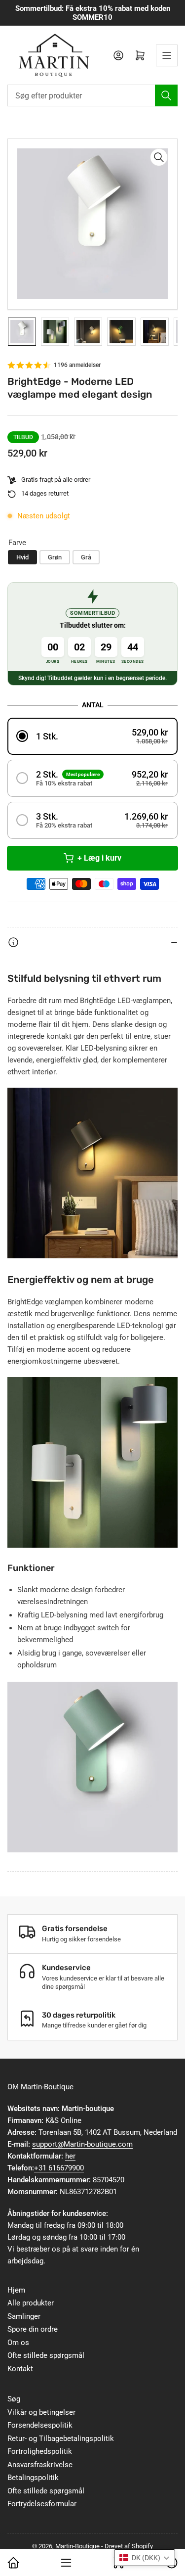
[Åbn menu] (167, 55)
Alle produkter (31, 2303)
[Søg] (166, 95)
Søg (14, 2399)
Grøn (55, 557)
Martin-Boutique (77, 2546)
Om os (18, 2343)
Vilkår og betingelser (41, 2412)
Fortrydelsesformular (42, 2504)
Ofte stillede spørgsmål (46, 2355)
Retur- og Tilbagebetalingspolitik (61, 2438)
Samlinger (24, 2316)
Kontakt (20, 2369)
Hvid (22, 557)
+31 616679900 (59, 2168)
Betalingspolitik (33, 2478)
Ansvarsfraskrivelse (40, 2465)
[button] (92, 736)
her (70, 2156)
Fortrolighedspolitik (40, 2451)
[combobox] (92, 95)
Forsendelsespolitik (40, 2425)
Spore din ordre (33, 2329)
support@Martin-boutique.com (82, 2144)
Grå (86, 557)
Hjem (16, 2290)
